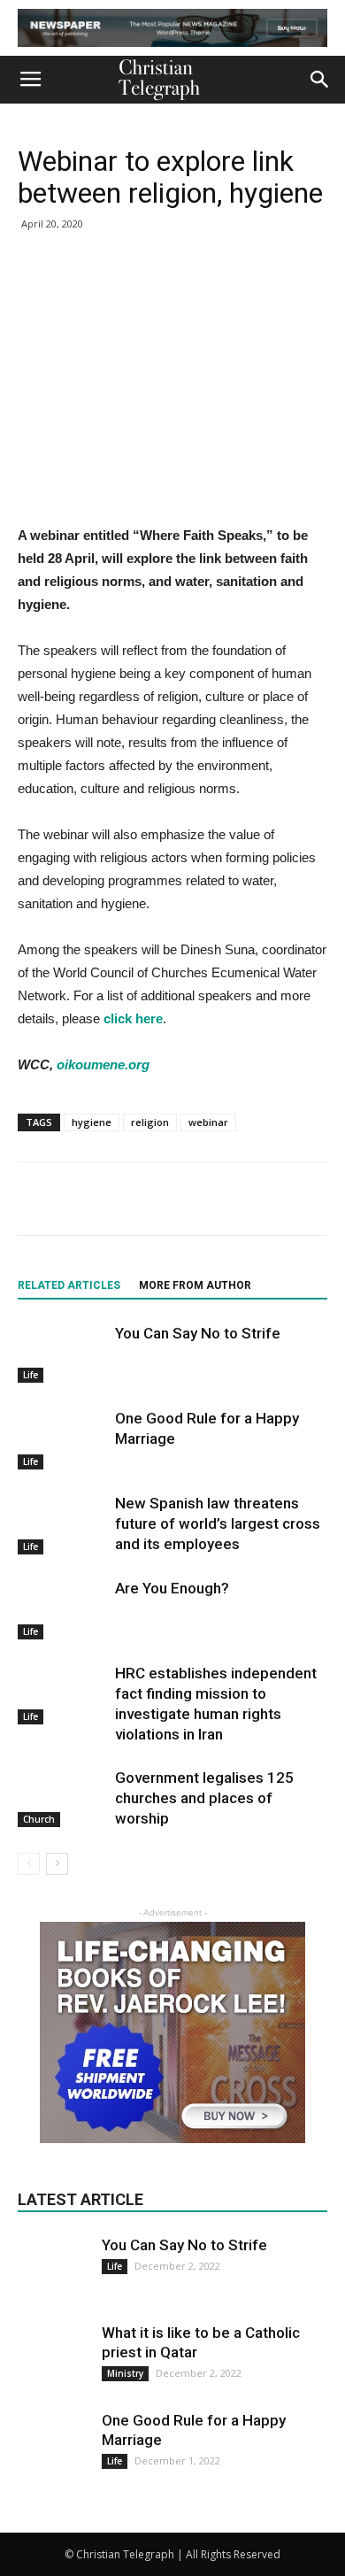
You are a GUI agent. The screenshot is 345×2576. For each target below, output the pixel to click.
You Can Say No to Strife (198, 1333)
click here (133, 1018)
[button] (320, 80)
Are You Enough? (172, 1588)
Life (31, 1375)
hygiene (92, 1122)
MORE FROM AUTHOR (195, 1285)
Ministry (125, 2373)
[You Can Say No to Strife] (62, 1353)
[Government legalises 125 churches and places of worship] (62, 1797)
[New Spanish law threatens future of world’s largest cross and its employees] (62, 1524)
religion (150, 1122)
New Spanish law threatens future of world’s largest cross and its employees (218, 1523)
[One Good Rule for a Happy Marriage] (62, 1439)
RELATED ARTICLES (69, 1285)
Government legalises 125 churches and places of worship (204, 1798)
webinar (208, 1122)
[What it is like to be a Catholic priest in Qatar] (53, 2358)
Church (39, 1819)
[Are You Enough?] (62, 1609)
